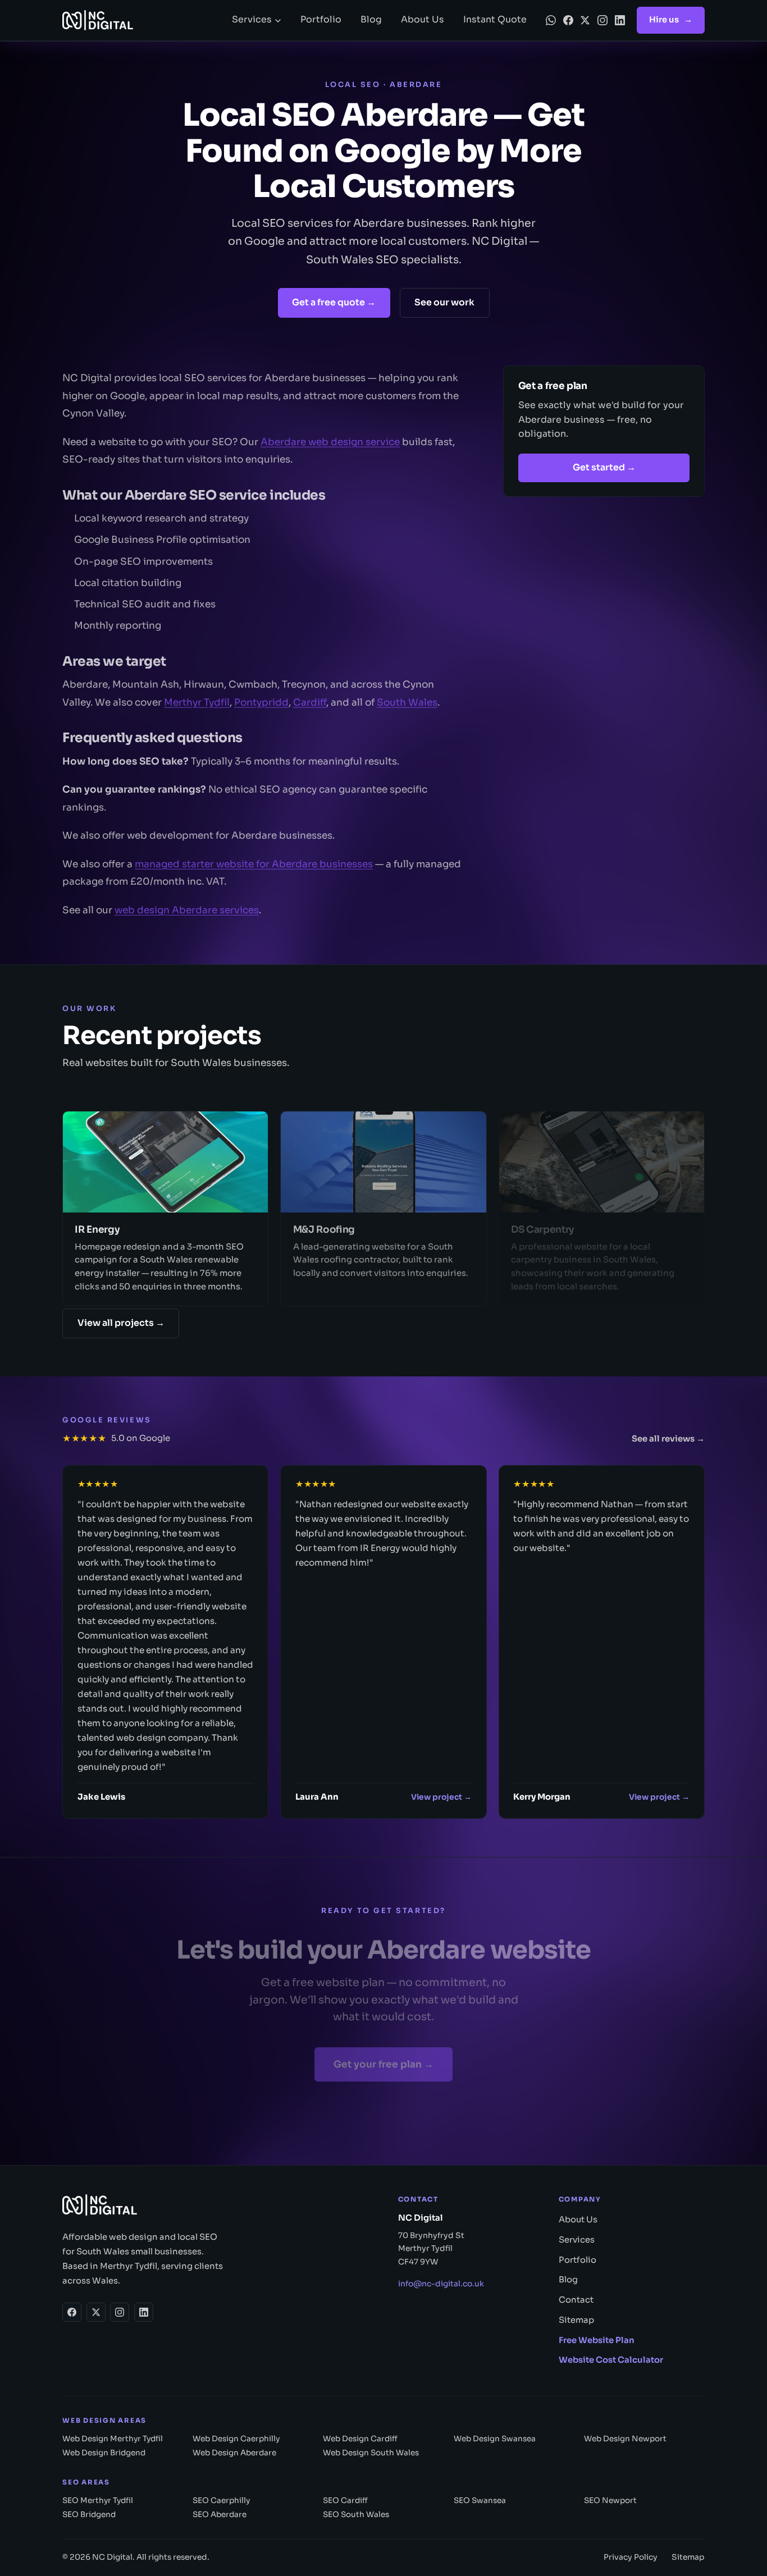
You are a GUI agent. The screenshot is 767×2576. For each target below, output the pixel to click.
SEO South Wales (356, 2515)
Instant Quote (495, 20)
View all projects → (121, 1323)
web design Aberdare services (187, 909)
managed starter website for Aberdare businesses (254, 863)
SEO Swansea (480, 2500)
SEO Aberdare (220, 2515)
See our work (444, 303)
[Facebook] (568, 20)
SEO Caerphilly (221, 2500)
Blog (371, 20)
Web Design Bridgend (104, 2453)
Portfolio (321, 20)
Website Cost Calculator (611, 2360)
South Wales (407, 701)
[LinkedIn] (620, 20)
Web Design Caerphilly (236, 2439)
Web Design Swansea (495, 2439)
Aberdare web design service (330, 440)
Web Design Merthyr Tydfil (113, 2439)
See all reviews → (668, 1439)
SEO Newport (610, 2500)
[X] (585, 20)
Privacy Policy (631, 2557)
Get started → (604, 468)
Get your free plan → (383, 2060)
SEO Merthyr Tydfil (98, 2500)
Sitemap (576, 2320)
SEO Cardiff (345, 2500)
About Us (423, 20)
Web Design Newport (625, 2439)
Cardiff (310, 701)
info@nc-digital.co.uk (441, 2284)
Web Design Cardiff (360, 2439)
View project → (441, 1797)
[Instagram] (602, 20)
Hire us (671, 20)
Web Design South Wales (371, 2453)
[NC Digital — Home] (138, 20)
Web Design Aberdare (234, 2453)
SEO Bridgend (89, 2515)
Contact (576, 2300)
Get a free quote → (334, 303)
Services (252, 20)
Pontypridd (261, 701)
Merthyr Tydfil (197, 701)
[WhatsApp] (551, 20)
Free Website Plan (597, 2340)
